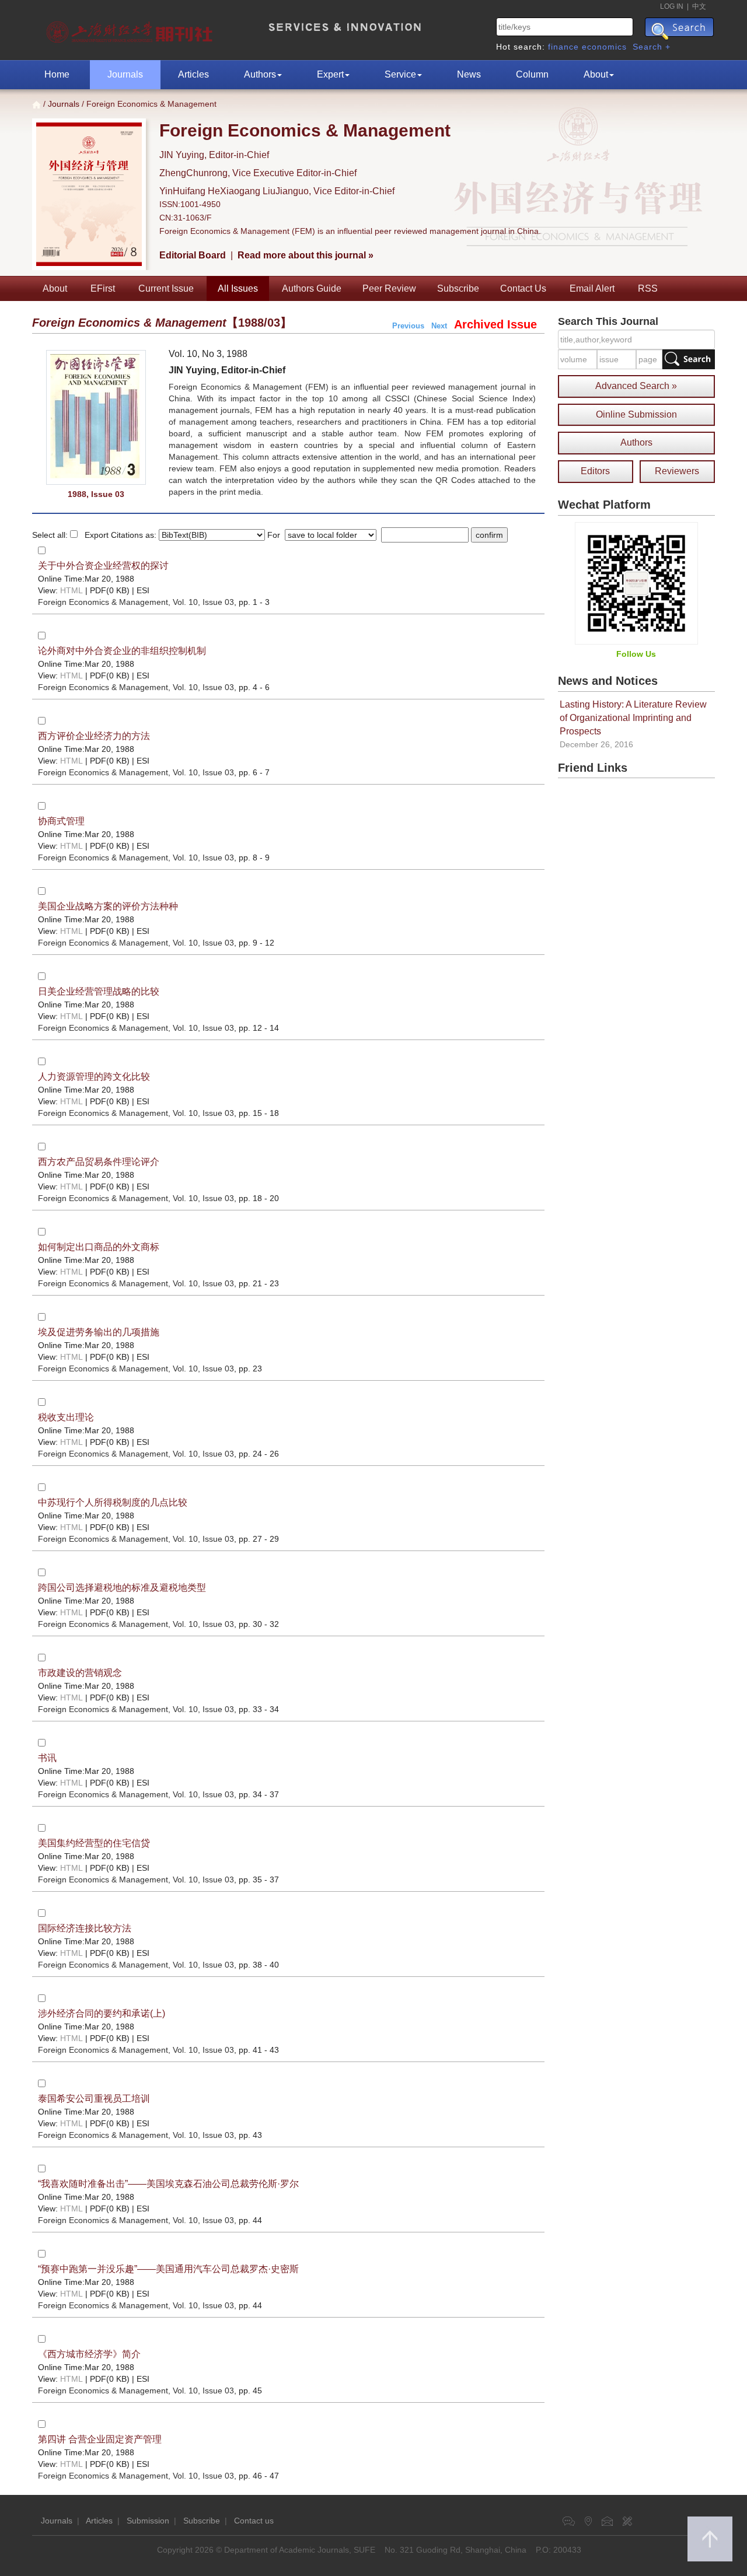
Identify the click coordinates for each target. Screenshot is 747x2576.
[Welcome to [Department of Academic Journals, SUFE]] (131, 29)
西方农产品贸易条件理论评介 (99, 1162)
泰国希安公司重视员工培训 (94, 2099)
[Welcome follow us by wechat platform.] (636, 583)
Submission (148, 2521)
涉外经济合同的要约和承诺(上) (102, 2013)
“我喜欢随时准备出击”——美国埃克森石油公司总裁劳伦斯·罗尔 (168, 2184)
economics (604, 47)
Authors (260, 74)
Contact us (254, 2521)
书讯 (47, 1758)
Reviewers (677, 471)
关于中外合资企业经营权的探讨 (103, 566)
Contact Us (523, 288)
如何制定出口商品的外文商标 (99, 1247)
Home (57, 74)
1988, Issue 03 (96, 494)
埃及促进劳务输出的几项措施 (99, 1332)
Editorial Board (193, 255)
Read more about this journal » (306, 255)
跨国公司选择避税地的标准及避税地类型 (122, 1588)
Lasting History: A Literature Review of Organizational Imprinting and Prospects (633, 718)
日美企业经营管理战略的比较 (99, 991)
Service (400, 74)
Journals (125, 74)
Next (439, 326)
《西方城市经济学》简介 (89, 2354)
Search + (652, 47)
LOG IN (672, 6)
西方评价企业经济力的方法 (94, 736)
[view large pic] (96, 417)
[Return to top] (710, 2539)
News (469, 74)
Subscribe (458, 288)
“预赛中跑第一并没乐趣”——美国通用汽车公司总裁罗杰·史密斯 (168, 2269)
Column (532, 74)
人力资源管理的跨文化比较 (94, 1077)
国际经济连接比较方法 (85, 1928)
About (596, 74)
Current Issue (166, 288)
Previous (408, 326)
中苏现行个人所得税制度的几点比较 (113, 1502)
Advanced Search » (636, 386)
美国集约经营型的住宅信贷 (94, 1843)
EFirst (103, 288)
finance (563, 47)
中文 (699, 6)
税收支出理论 (66, 1417)
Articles (193, 74)
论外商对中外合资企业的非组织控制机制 (122, 651)
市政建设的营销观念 (80, 1673)
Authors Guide (312, 288)
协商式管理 (61, 821)
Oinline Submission (636, 414)
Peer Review (389, 288)
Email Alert (592, 288)
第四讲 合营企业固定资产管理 (100, 2439)
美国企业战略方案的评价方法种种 (108, 906)
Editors (595, 471)
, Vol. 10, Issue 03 (136, 602)
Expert (330, 74)
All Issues (238, 288)
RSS (648, 288)
